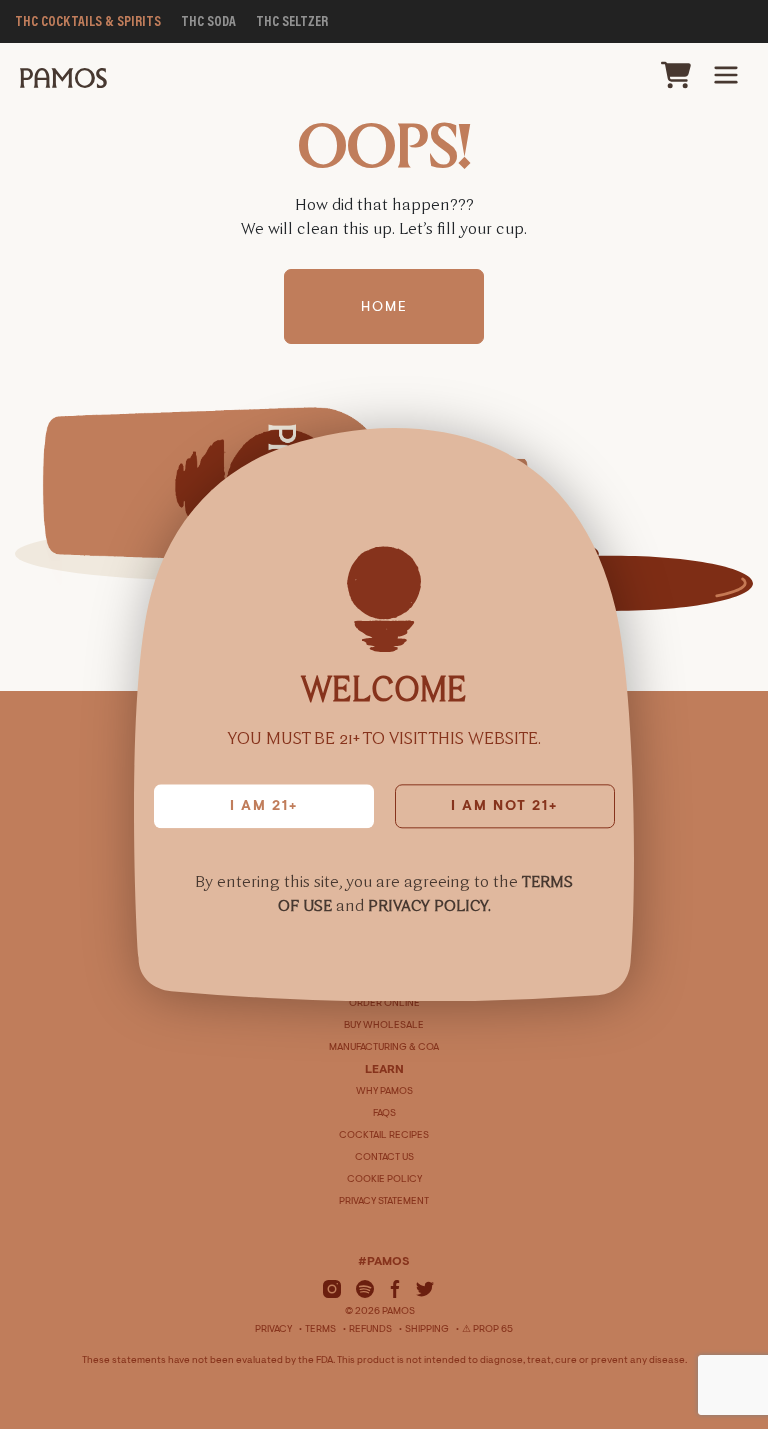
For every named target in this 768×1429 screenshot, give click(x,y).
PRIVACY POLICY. (429, 905)
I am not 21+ (504, 807)
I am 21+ (264, 807)
